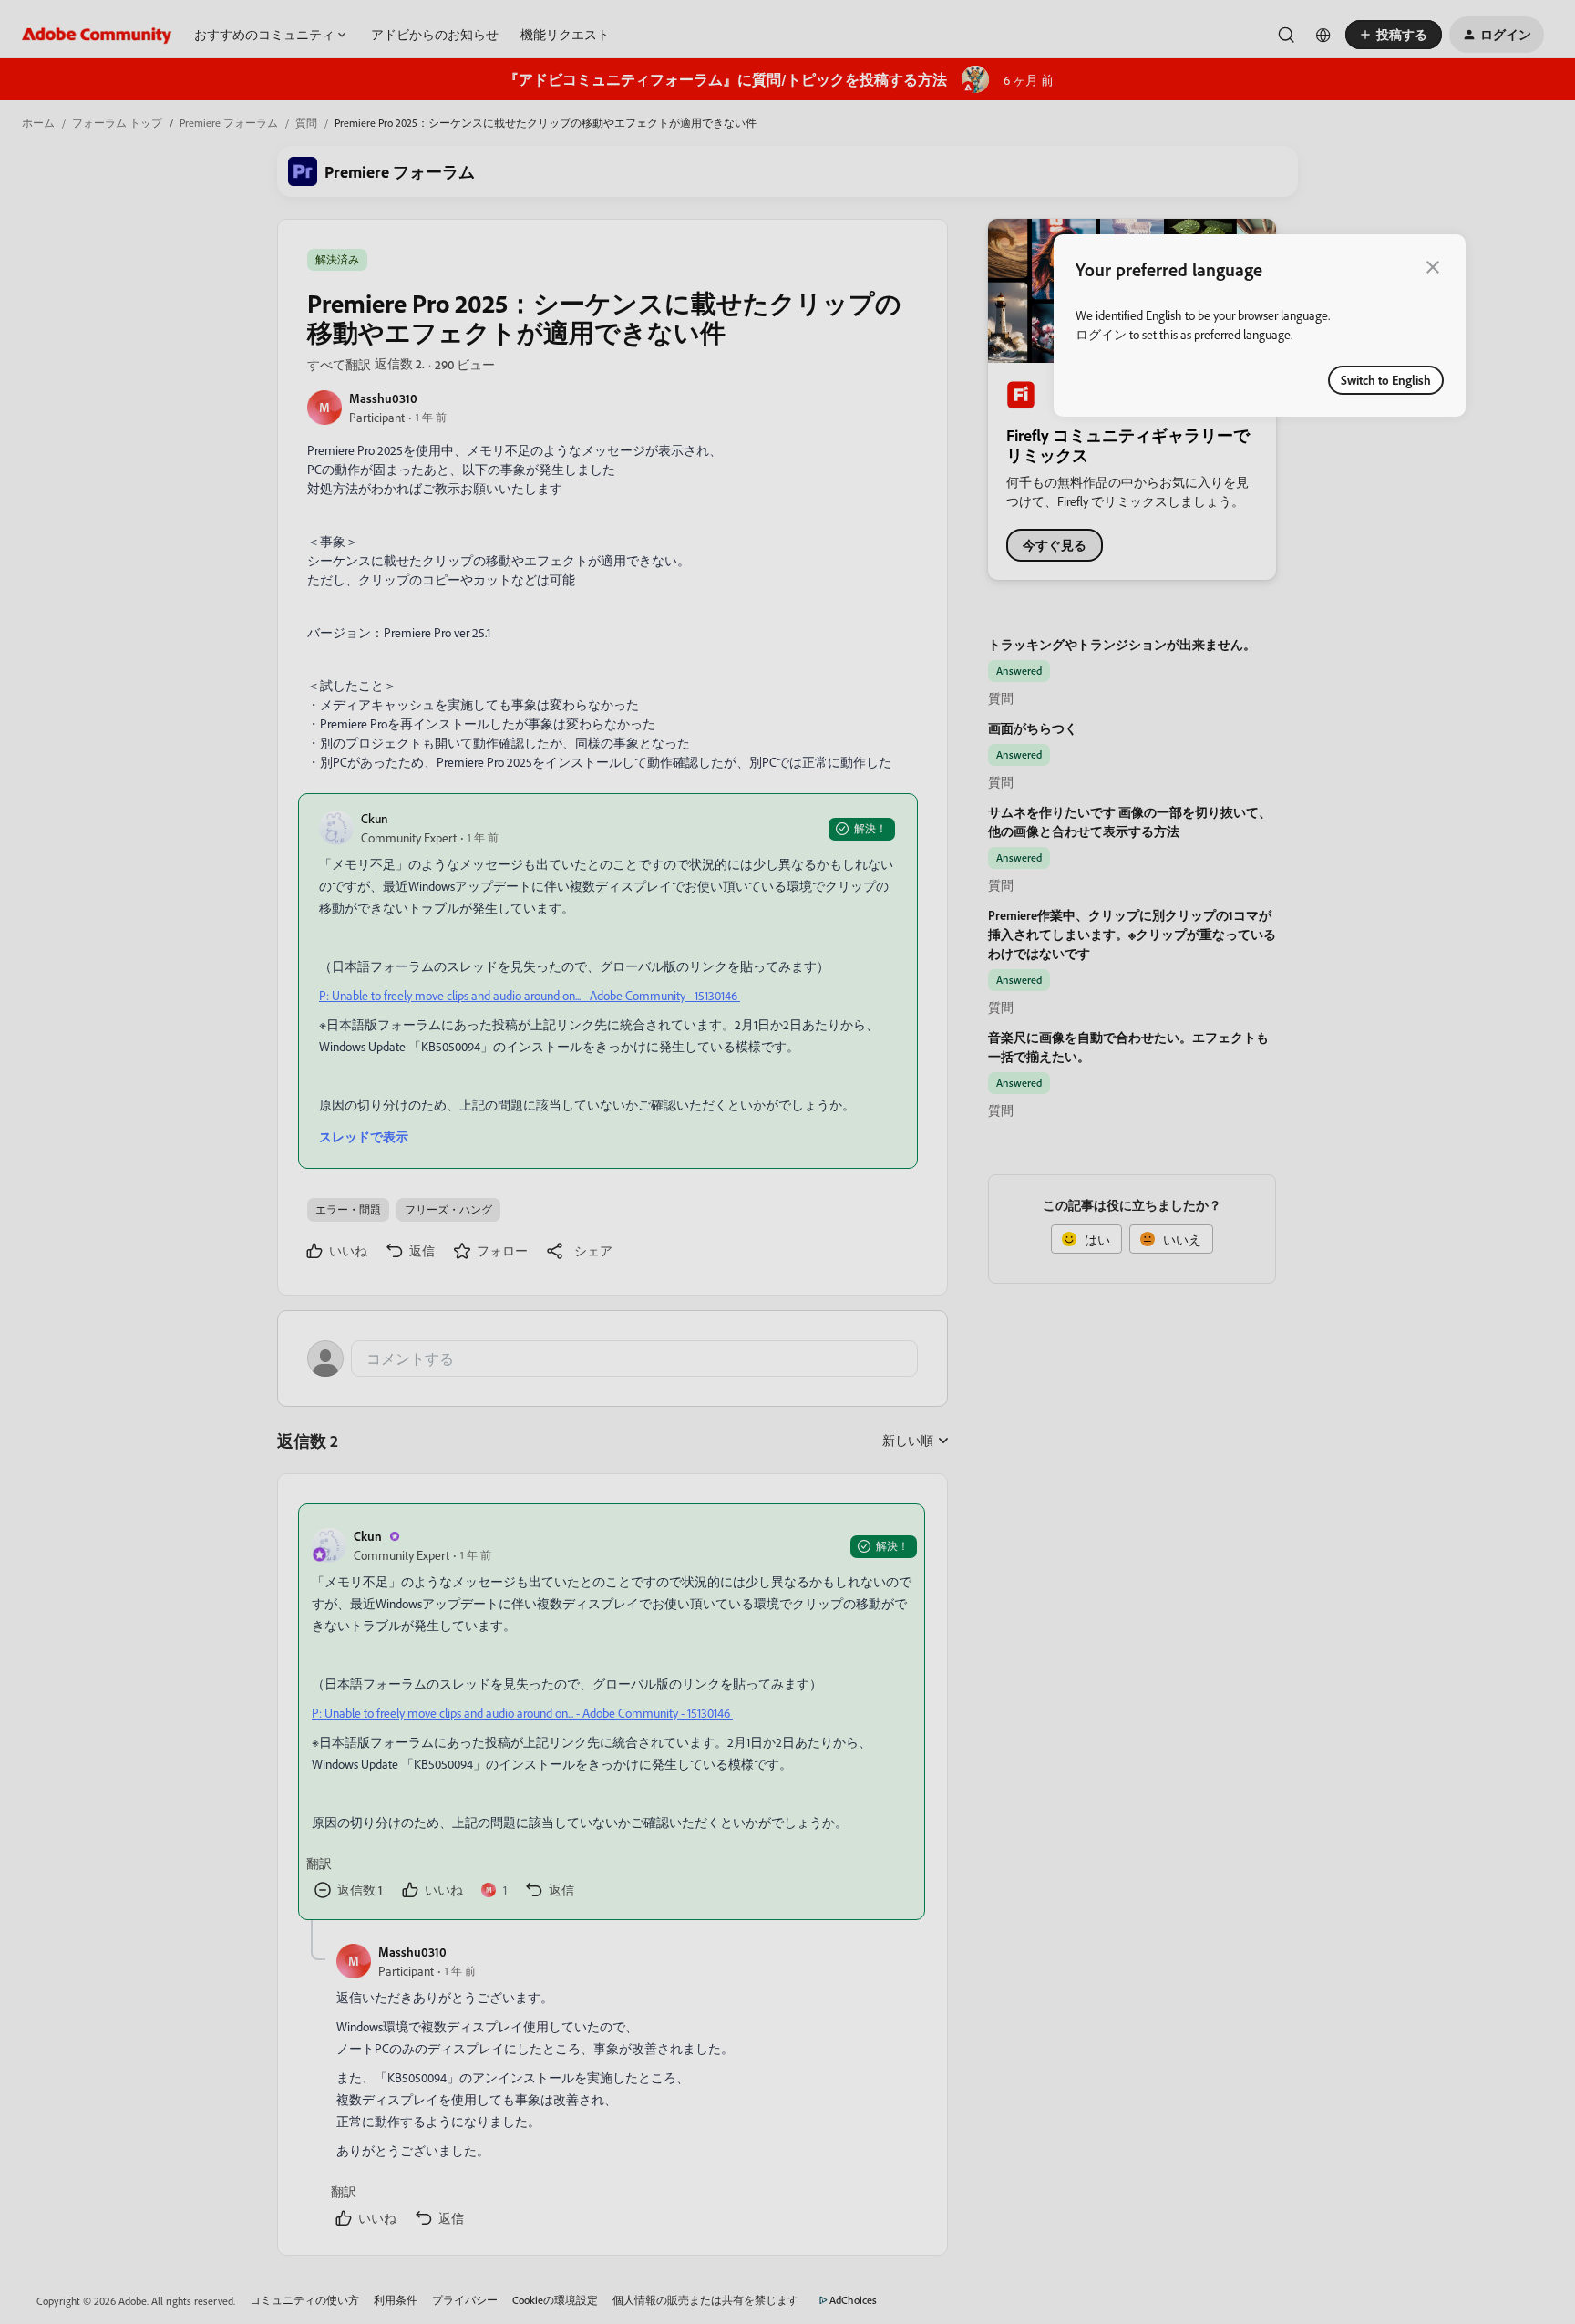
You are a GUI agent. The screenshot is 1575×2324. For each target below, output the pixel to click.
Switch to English (1386, 380)
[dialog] (1260, 325)
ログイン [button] (1101, 334)
